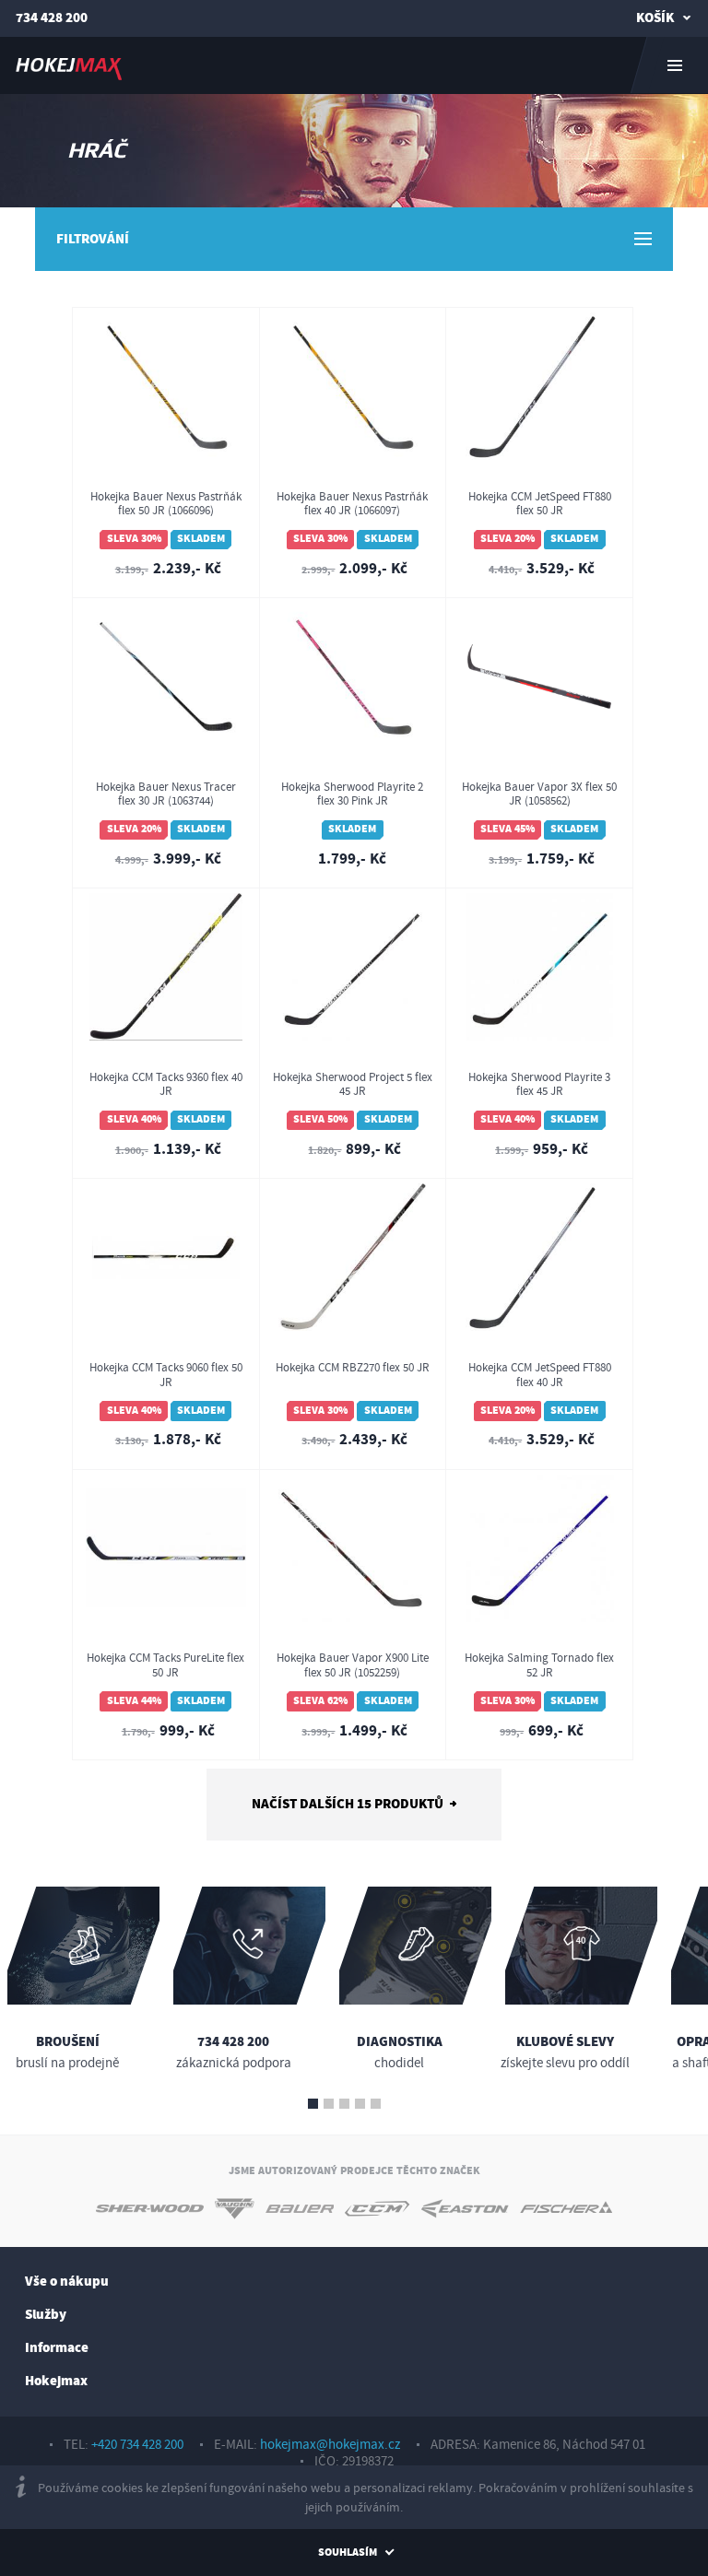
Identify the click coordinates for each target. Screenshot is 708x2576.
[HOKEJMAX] (354, 65)
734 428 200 (52, 18)
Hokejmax (56, 2381)
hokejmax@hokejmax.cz (330, 2445)
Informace (57, 2348)
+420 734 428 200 (137, 2445)
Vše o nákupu (67, 2282)
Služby (46, 2315)
